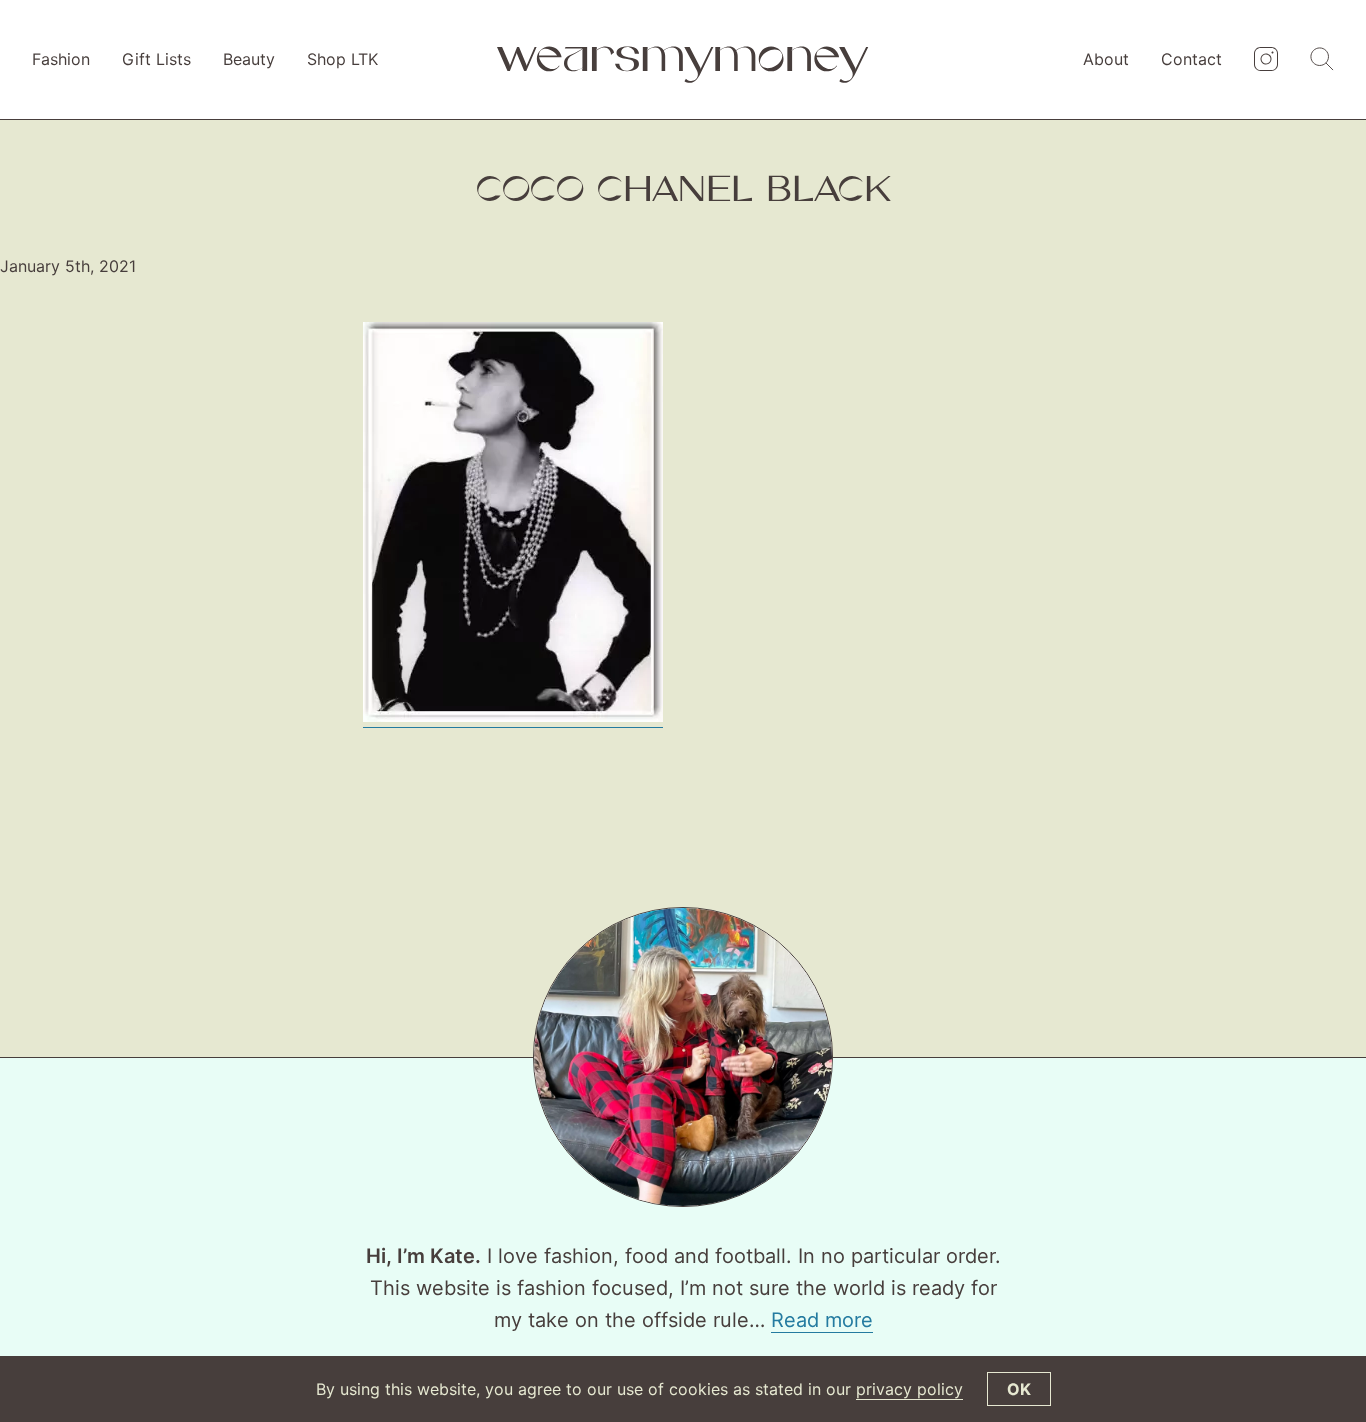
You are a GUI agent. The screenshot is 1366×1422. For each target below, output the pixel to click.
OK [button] (1019, 1389)
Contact (1191, 59)
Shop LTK (342, 59)
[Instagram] (1266, 60)
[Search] (1322, 60)
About (1106, 59)
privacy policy (909, 1389)
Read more (822, 1320)
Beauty (249, 59)
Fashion (61, 59)
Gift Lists (156, 59)
